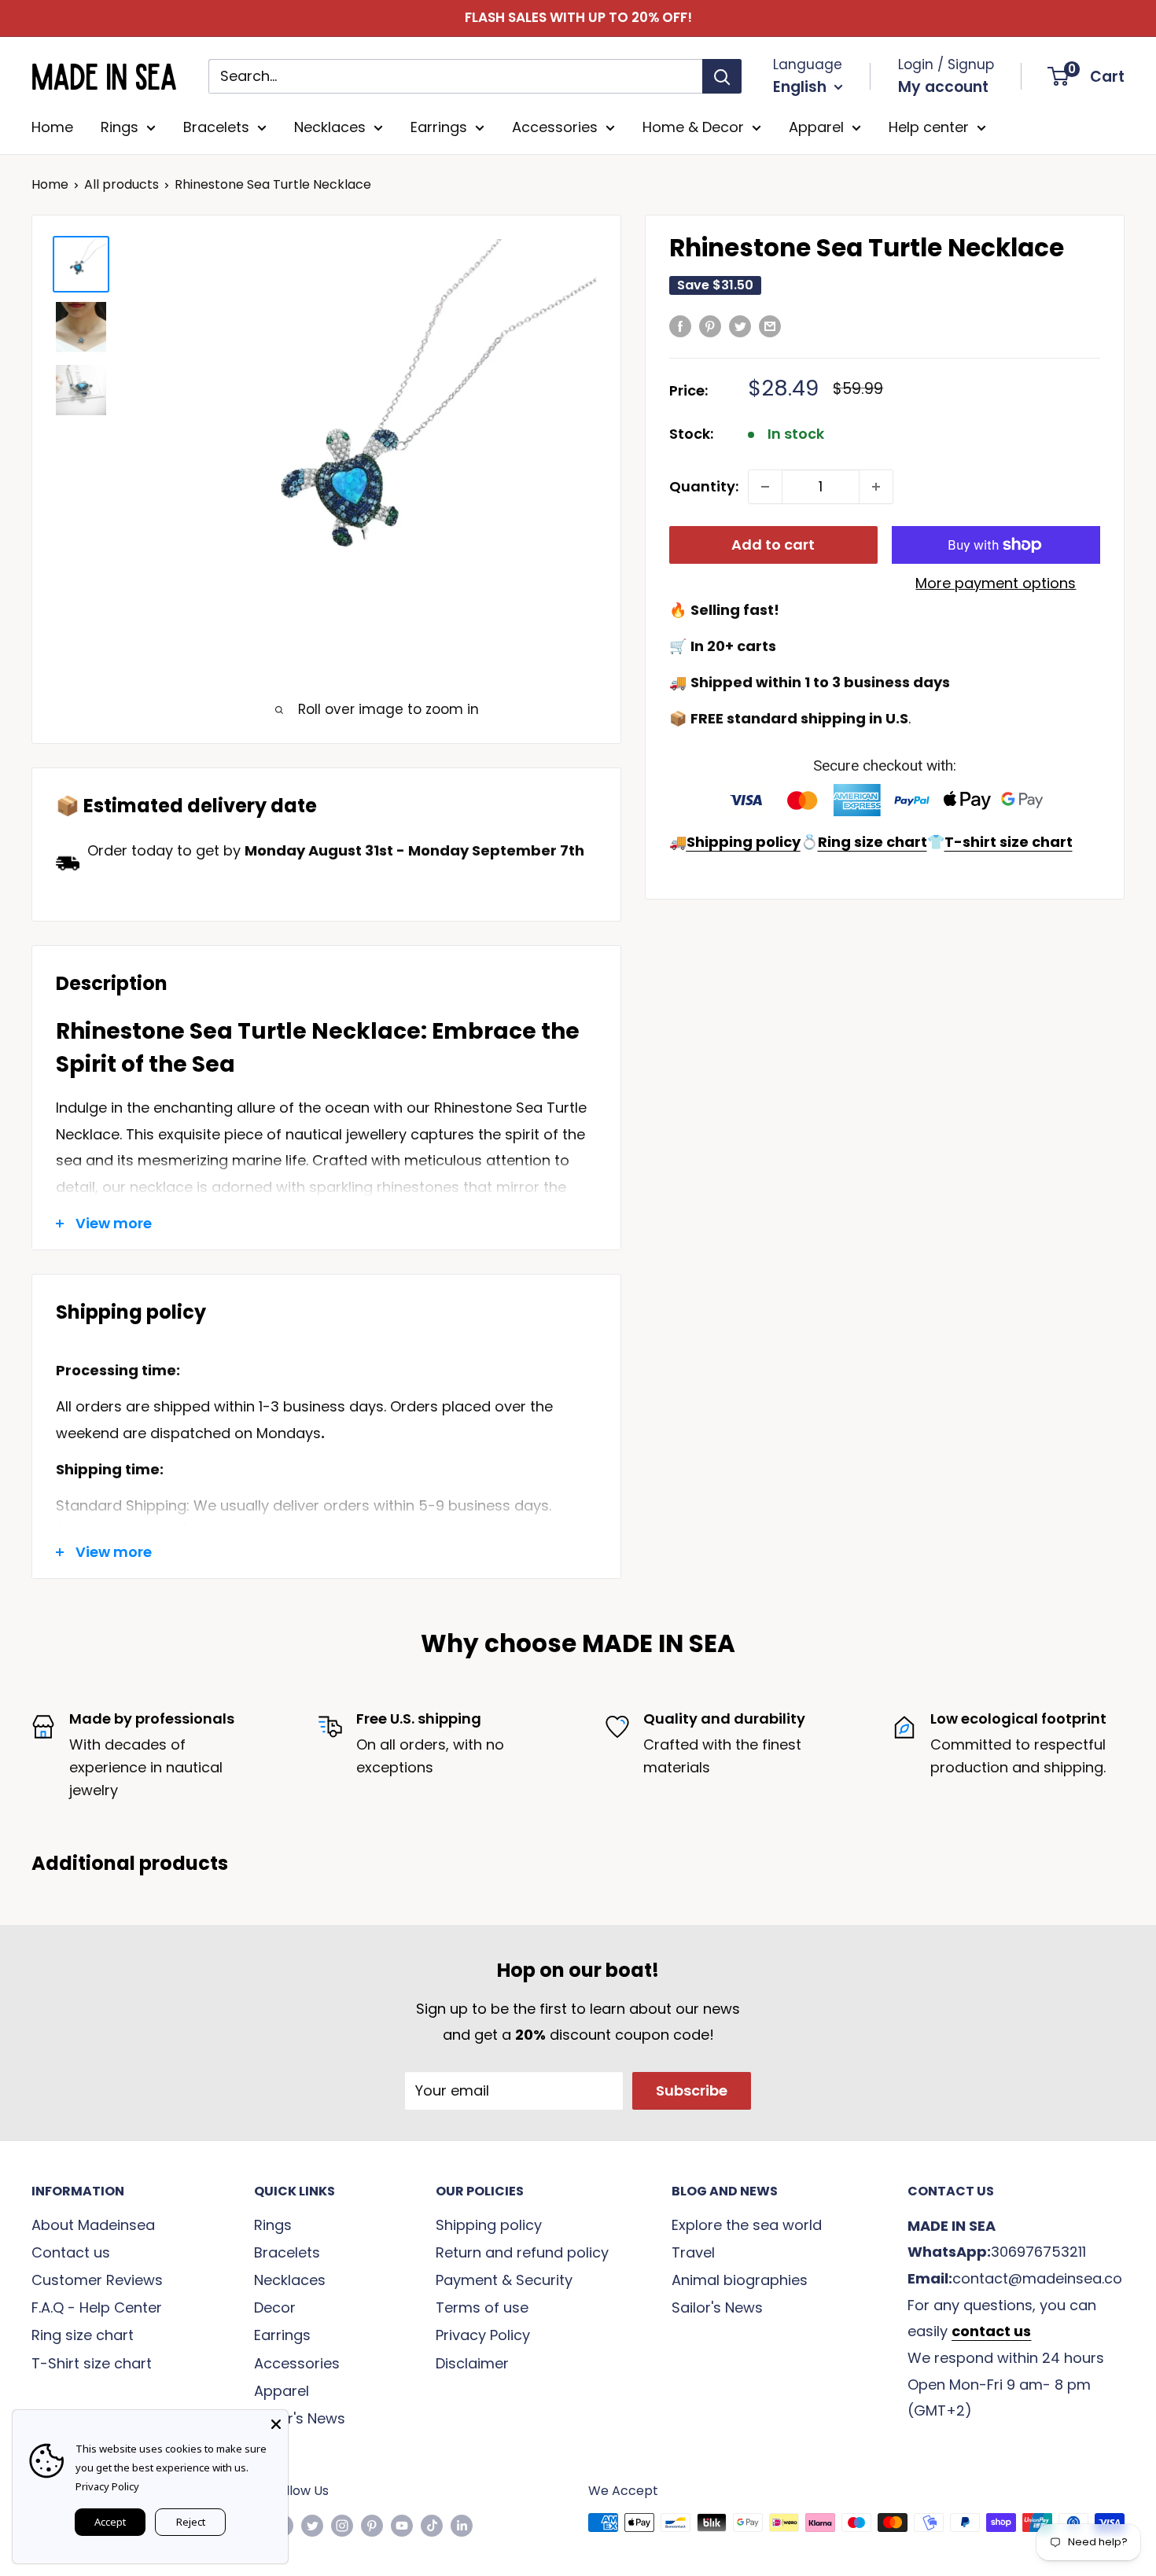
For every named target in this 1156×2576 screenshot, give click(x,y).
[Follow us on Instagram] (342, 2525)
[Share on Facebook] (680, 326)
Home (52, 127)
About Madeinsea (93, 2225)
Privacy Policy (483, 2335)
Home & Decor (693, 127)
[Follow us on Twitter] (312, 2525)
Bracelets (216, 127)
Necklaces (330, 127)
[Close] (276, 2422)
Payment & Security (504, 2280)
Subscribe (692, 2090)
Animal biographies (740, 2280)
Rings (120, 127)
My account (943, 87)
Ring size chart (83, 2335)
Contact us (71, 2252)
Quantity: (704, 486)
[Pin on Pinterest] (710, 326)
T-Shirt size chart (92, 2363)
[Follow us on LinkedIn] (462, 2525)
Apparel (816, 127)
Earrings (439, 127)
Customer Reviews (97, 2280)
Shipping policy (489, 2225)
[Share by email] (770, 326)
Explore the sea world (747, 2225)
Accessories (555, 127)
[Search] (722, 76)
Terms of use (482, 2307)
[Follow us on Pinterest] (372, 2525)
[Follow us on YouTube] (402, 2525)
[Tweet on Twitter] (740, 326)
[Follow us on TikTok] (432, 2525)
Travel (693, 2252)
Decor (275, 2307)
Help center (929, 127)
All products (121, 184)
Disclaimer (472, 2363)
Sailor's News (300, 2418)
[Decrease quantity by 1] (765, 487)
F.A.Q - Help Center (97, 2307)
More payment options (996, 583)
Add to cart (773, 545)
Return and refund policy (522, 2252)
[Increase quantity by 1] (876, 487)
